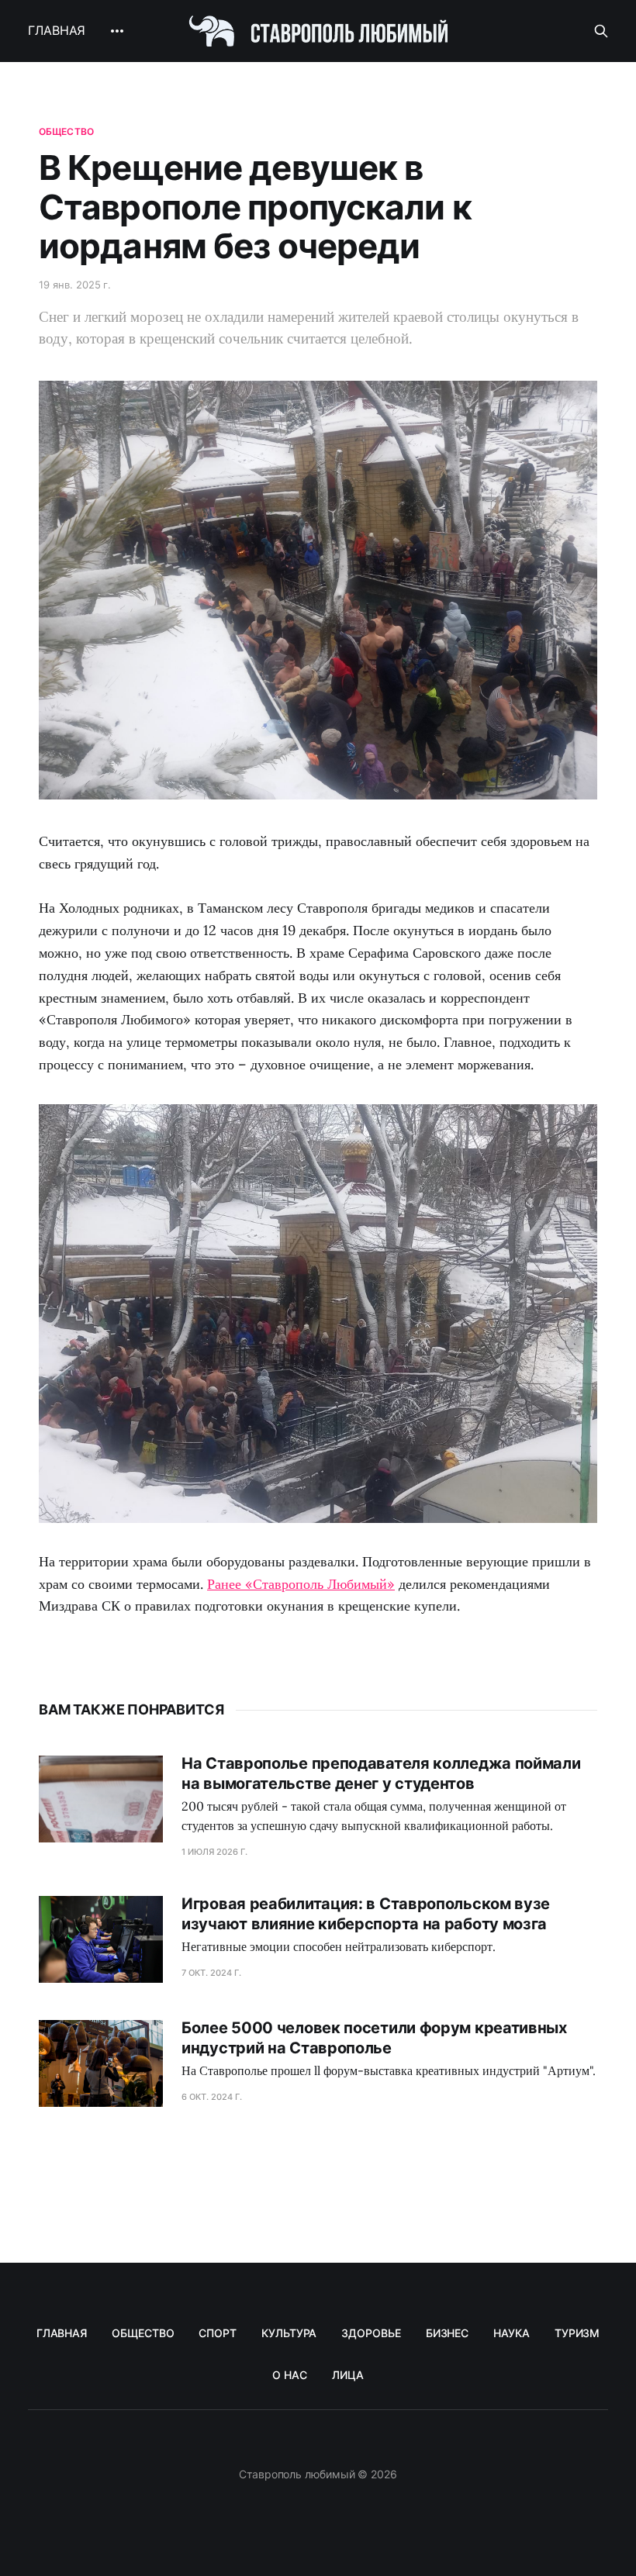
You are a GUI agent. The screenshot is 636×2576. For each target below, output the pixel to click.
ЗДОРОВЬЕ (371, 2333)
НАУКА (512, 2333)
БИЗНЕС (448, 2333)
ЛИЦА (348, 2375)
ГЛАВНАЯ (57, 30)
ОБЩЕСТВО (143, 2333)
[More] (117, 31)
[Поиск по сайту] (601, 31)
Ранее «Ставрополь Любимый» (301, 1584)
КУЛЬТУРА (289, 2333)
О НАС (290, 2375)
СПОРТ (218, 2333)
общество (66, 131)
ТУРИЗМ (577, 2333)
